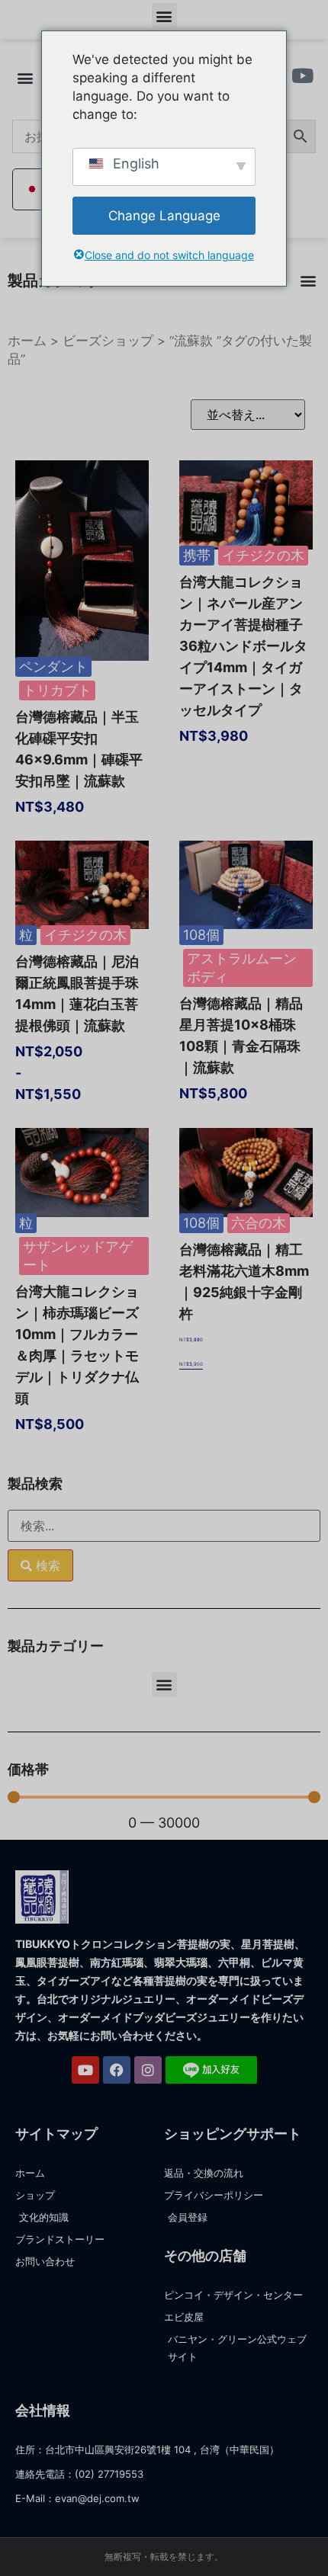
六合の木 (259, 1223)
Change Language (164, 216)
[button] (164, 16)
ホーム (27, 341)
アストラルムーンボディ (242, 968)
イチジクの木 (263, 555)
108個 (201, 935)
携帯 (197, 555)
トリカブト (57, 690)
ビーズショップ (108, 341)
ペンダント (53, 666)
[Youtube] (85, 2070)
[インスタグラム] (148, 2070)
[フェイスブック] (117, 2070)
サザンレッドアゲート (78, 1256)
